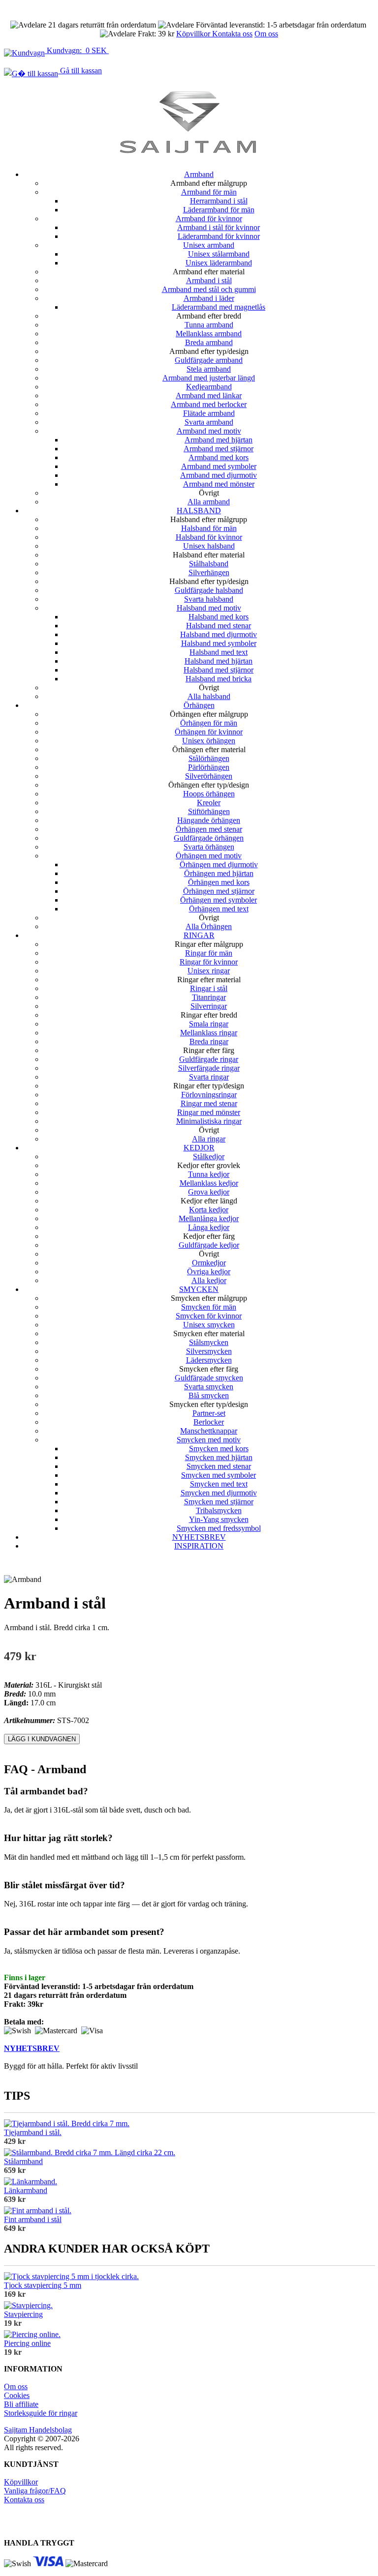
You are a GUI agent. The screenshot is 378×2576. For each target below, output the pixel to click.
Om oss (266, 34)
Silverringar (209, 1006)
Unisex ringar (209, 971)
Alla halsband (209, 696)
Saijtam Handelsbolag (38, 2430)
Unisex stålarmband (219, 254)
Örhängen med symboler (219, 900)
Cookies (17, 2395)
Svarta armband (209, 422)
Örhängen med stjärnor (219, 891)
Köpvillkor (194, 34)
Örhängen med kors (219, 882)
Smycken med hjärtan (219, 1457)
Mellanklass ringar (209, 1033)
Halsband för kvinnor (209, 537)
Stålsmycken (209, 1342)
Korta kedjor (209, 1210)
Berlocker (209, 1422)
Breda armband (209, 342)
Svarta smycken (209, 1387)
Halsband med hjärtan (219, 661)
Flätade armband (209, 413)
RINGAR (199, 935)
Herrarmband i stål (219, 201)
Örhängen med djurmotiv (219, 864)
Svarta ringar (209, 1077)
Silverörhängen (209, 776)
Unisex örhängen (209, 741)
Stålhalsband (209, 564)
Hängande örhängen (209, 820)
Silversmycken (209, 1351)
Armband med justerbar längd (209, 378)
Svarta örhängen (209, 847)
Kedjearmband (209, 387)
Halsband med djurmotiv (219, 634)
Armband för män (209, 192)
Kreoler (209, 803)
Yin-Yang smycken (219, 1519)
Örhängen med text (219, 909)
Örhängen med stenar (209, 829)
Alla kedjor (209, 1280)
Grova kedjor (209, 1192)
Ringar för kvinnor (209, 962)
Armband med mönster (219, 484)
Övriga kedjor (209, 1272)
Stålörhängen (209, 758)
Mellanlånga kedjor (209, 1218)
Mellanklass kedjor (209, 1183)
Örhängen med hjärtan (219, 873)
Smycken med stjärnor (219, 1502)
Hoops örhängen (209, 794)
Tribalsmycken (219, 1510)
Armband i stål (209, 280)
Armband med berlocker (209, 404)
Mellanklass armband (209, 334)
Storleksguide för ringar (41, 2413)
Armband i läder (209, 298)
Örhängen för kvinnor (209, 732)
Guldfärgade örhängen (209, 838)
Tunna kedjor (209, 1174)
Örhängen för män (209, 723)
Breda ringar (209, 1041)
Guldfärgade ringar (209, 1059)
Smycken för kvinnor (209, 1316)
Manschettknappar (209, 1431)
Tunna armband (209, 325)
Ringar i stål (209, 988)
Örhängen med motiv (209, 856)
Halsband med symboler (219, 643)
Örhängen (199, 705)
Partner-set (209, 1413)
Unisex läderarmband (219, 263)
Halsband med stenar (219, 626)
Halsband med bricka (219, 679)
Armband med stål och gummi (209, 289)
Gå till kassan (80, 71)
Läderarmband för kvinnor (219, 236)
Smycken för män (209, 1307)
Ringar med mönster (209, 1112)
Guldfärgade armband (209, 360)
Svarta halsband (209, 599)
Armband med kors (219, 457)
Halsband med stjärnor (219, 670)
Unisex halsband (209, 546)
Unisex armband (209, 245)
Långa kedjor (209, 1227)
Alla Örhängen (209, 926)
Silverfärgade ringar (209, 1068)
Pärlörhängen (209, 767)
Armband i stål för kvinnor (219, 227)
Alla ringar (209, 1139)
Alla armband (209, 502)
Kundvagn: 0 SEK (77, 50)
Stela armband (209, 369)
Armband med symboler (219, 466)
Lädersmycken (209, 1360)
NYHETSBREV (199, 1537)
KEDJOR (199, 1148)
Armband (199, 174)
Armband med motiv (209, 431)
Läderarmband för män (219, 210)
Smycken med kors (219, 1449)
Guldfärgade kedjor (209, 1245)
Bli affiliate (21, 2404)
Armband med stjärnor (219, 449)
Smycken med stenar (219, 1466)
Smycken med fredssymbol (219, 1528)
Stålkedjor (209, 1156)
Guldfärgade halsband (209, 590)
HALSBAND (199, 511)
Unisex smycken (209, 1325)
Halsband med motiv (209, 608)
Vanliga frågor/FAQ (35, 2491)
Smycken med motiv (209, 1440)
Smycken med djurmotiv (219, 1493)
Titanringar (209, 997)
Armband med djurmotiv (219, 475)
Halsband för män (209, 528)
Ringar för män (209, 953)
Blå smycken (209, 1395)
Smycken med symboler (219, 1475)
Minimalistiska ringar (209, 1121)
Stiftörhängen (209, 811)
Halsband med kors (219, 617)
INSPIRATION (199, 1546)
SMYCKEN (199, 1289)
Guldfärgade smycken (209, 1378)
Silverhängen (209, 572)
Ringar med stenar (209, 1103)
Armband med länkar (209, 395)
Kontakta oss (232, 34)
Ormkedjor (209, 1263)
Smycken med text (219, 1484)
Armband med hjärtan (219, 440)
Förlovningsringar (209, 1095)
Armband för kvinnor (209, 219)
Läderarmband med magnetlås (219, 307)
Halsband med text (219, 652)
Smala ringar (209, 1024)
